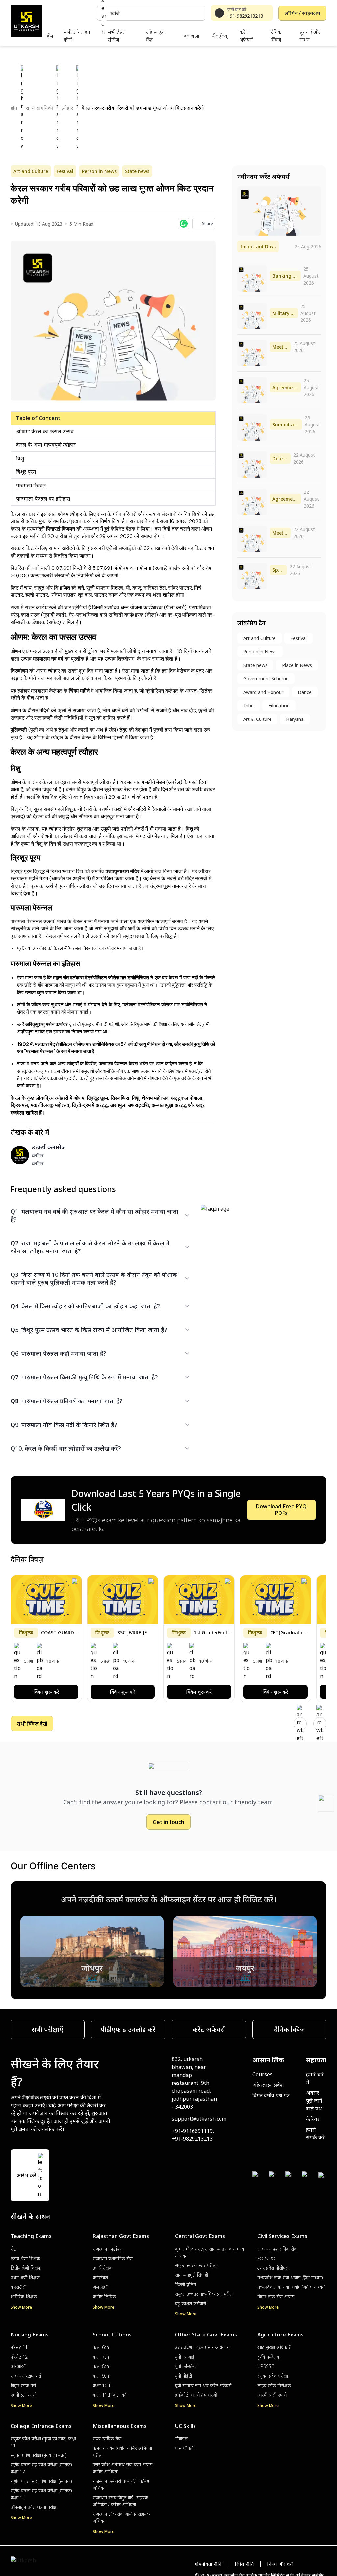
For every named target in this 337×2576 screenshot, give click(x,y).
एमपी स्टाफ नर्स (23, 2395)
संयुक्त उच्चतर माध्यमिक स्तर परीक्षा (204, 2294)
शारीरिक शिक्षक (24, 2297)
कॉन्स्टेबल (100, 2277)
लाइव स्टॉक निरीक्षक (274, 2385)
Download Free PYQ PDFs (281, 1510)
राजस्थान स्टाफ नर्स (26, 2376)
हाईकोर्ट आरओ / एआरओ (196, 2395)
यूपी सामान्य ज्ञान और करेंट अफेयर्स (203, 2385)
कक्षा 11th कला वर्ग (110, 2395)
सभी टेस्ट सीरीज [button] (116, 36)
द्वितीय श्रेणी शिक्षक (26, 2268)
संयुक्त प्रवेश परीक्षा (273, 2376)
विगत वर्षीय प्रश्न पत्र (271, 2095)
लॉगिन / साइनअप (302, 13)
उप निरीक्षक (103, 2268)
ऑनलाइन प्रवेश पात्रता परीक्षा (34, 2507)
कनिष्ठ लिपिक (104, 2297)
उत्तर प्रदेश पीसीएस (273, 2268)
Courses (262, 2074)
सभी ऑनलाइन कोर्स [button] (77, 36)
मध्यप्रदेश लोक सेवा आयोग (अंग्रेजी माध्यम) (292, 2287)
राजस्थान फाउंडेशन (108, 2249)
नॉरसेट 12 (19, 2357)
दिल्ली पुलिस (186, 2284)
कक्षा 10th (102, 2385)
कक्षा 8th (101, 2366)
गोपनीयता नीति (208, 2564)
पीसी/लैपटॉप (185, 2448)
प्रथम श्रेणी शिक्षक (25, 2277)
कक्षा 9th (101, 2376)
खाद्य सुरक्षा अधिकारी (274, 2347)
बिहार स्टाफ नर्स (23, 2385)
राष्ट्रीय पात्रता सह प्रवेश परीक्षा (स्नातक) (41, 2481)
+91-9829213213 (245, 16)
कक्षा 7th (101, 2357)
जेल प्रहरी (101, 2287)
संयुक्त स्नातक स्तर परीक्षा (196, 2265)
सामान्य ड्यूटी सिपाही (192, 2275)
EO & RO (266, 2258)
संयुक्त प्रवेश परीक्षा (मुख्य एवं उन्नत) (39, 2455)
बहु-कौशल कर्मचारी (191, 2303)
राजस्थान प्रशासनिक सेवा (113, 2258)
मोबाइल (181, 2439)
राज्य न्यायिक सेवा (107, 2439)
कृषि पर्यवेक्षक (269, 2357)
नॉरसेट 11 (19, 2347)
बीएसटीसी (18, 2287)
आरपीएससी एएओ (272, 2395)
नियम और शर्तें (280, 2564)
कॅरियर (313, 2119)
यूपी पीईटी (183, 2376)
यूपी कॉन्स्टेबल (186, 2366)
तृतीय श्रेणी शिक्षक (25, 2258)
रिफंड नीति (244, 2564)
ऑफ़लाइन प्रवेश (268, 2085)
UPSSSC (266, 2366)
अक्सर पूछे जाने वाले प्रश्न (314, 2101)
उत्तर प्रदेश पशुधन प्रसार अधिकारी (202, 2347)
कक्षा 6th (101, 2347)
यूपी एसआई (185, 2357)
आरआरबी (18, 2366)
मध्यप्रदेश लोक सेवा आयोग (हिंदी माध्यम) (290, 2277)
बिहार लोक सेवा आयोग (276, 2297)
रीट (13, 2249)
